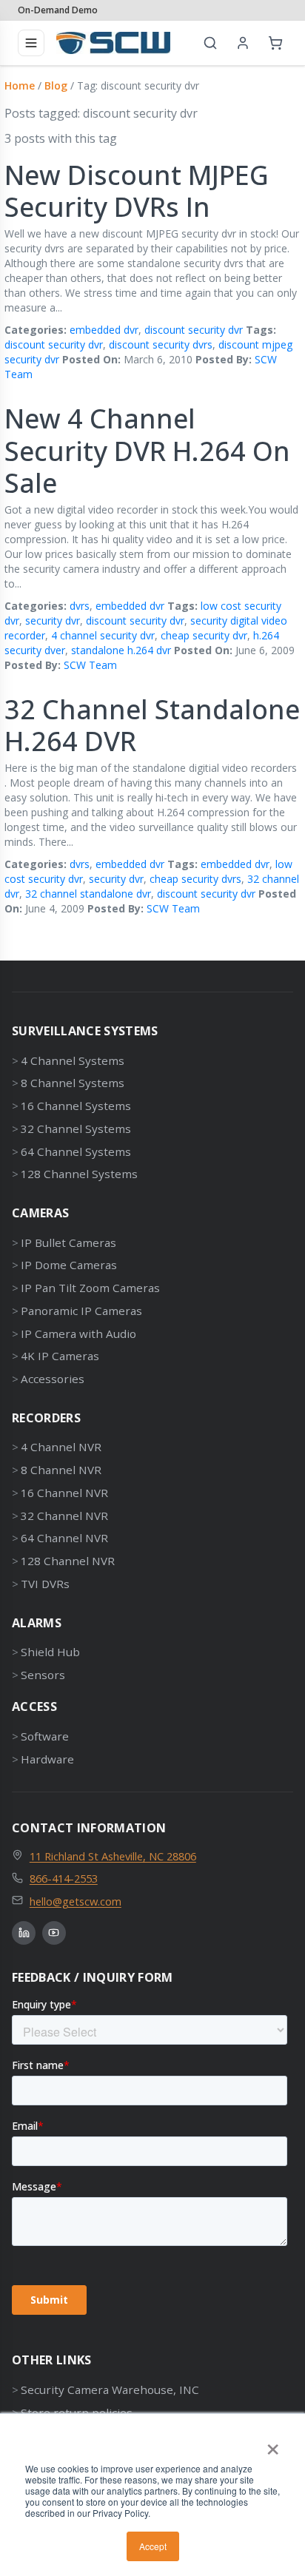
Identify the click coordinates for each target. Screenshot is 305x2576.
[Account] (243, 43)
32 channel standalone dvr (88, 894)
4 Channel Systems (73, 1060)
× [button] (273, 2444)
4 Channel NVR (61, 1447)
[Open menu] (31, 43)
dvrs (80, 606)
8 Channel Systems (73, 1083)
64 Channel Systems (76, 1151)
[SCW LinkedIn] (24, 1933)
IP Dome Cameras (69, 1265)
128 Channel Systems (79, 1174)
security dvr (53, 621)
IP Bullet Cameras (68, 1242)
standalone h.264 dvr (121, 650)
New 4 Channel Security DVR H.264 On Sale (147, 450)
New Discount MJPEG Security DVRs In (137, 191)
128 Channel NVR (68, 1561)
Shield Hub (50, 1652)
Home (20, 85)
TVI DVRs (45, 1584)
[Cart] (275, 43)
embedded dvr (104, 330)
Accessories (53, 1379)
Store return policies (77, 2412)
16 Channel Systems (76, 1106)
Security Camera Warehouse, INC (110, 2390)
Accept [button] (153, 2546)
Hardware (47, 1759)
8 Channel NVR (61, 1470)
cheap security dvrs (195, 879)
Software (45, 1736)
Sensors (43, 1675)
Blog (56, 85)
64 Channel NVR (64, 1538)
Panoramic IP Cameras (81, 1311)
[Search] (210, 43)
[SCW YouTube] (54, 1933)
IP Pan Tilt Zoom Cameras (90, 1288)
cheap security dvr (204, 635)
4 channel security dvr (103, 635)
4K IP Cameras (60, 1356)
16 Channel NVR (64, 1493)
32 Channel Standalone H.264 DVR (152, 725)
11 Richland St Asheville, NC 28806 (113, 1856)
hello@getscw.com (76, 1901)
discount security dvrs (161, 344)
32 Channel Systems (76, 1129)
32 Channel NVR (64, 1516)
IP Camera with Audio (78, 1334)
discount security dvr (194, 330)
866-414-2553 (64, 1878)
